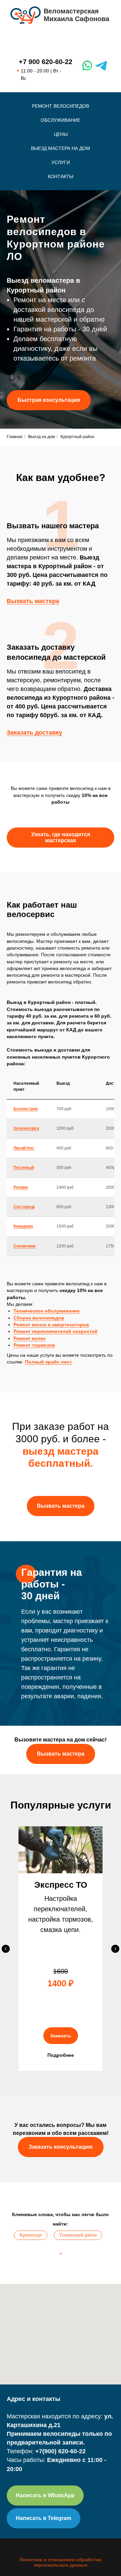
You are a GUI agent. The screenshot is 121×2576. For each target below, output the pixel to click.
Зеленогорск (26, 2178)
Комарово (23, 2276)
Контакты (61, 176)
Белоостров (26, 2158)
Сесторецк (24, 2256)
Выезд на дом (42, 1486)
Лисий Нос (24, 2198)
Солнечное (25, 2296)
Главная (15, 1486)
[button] (49, 925)
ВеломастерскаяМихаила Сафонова (76, 15)
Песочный (24, 2217)
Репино (21, 2237)
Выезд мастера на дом (61, 148)
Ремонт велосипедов (61, 106)
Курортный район (77, 1486)
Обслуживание (61, 120)
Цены (61, 134)
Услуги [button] (61, 162)
